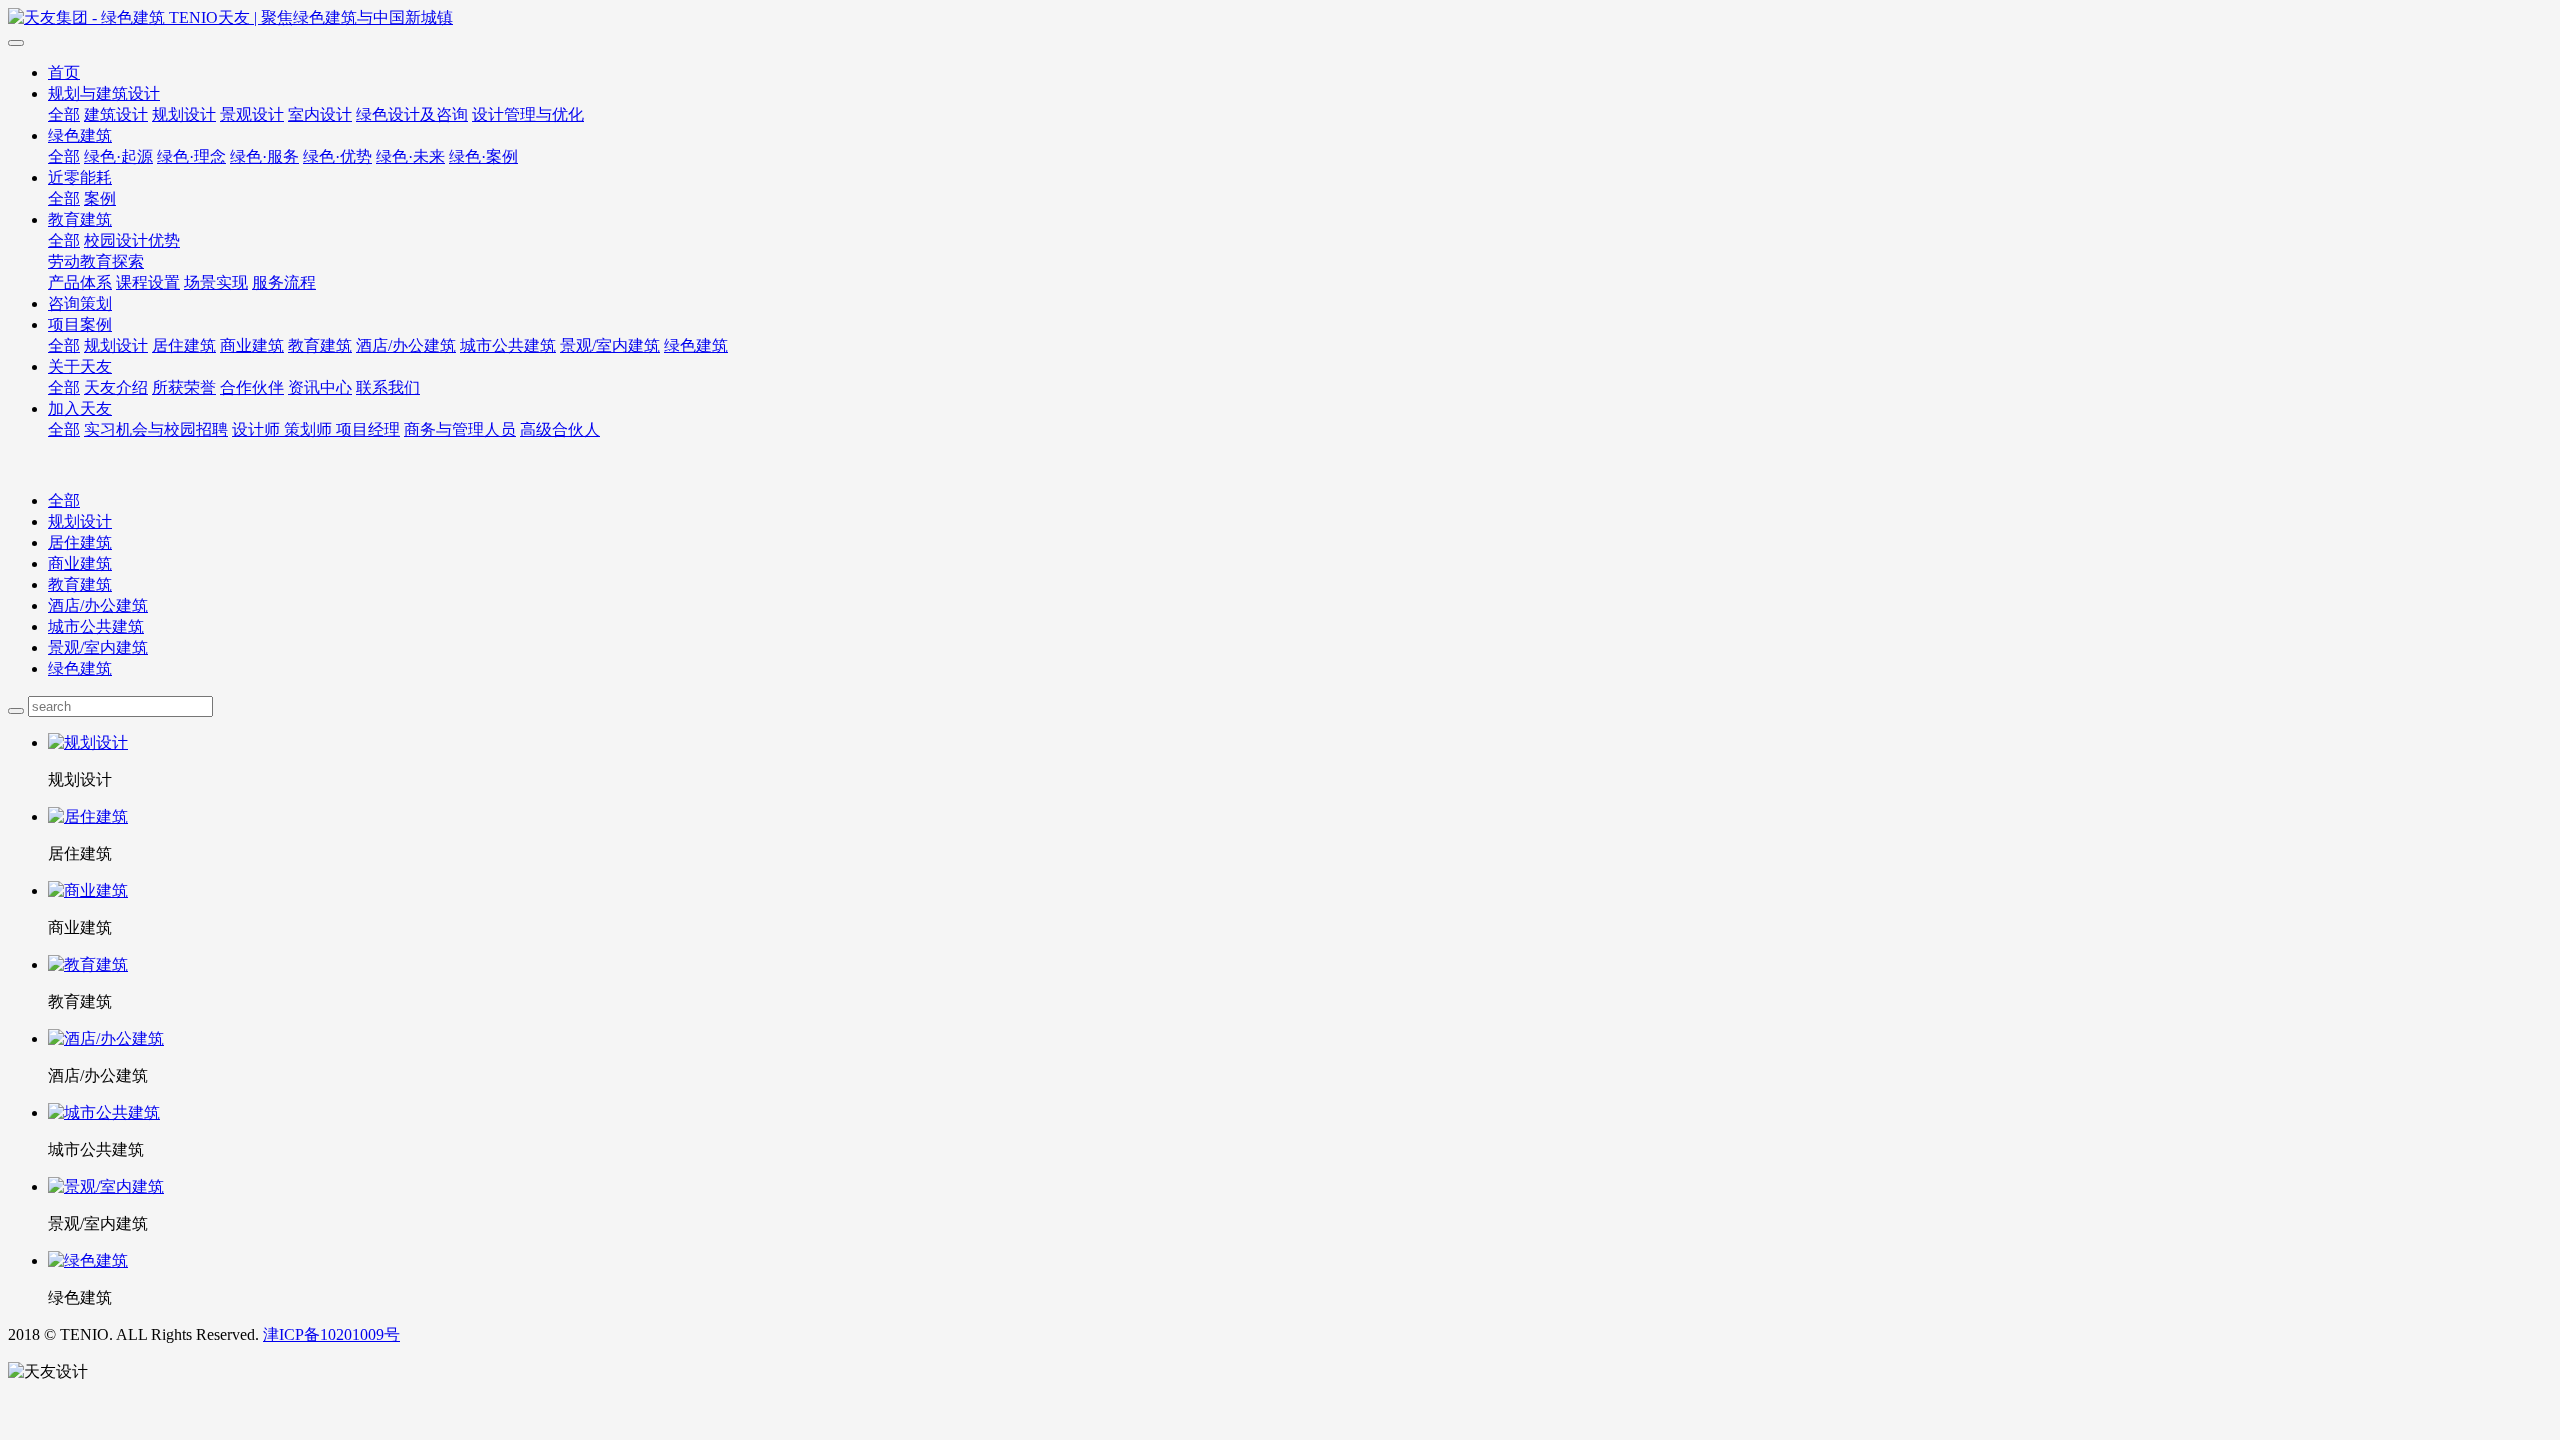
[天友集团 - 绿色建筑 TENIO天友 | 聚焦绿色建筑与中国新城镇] (1280, 18)
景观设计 (252, 114)
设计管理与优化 (528, 114)
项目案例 (80, 324)
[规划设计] (1300, 743)
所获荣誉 (184, 387)
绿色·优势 (337, 156)
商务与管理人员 (460, 429)
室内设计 (320, 114)
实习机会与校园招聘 (156, 429)
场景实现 (216, 282)
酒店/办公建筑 (406, 345)
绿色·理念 (191, 156)
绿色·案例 (483, 156)
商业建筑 (252, 345)
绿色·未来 (410, 156)
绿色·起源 (118, 156)
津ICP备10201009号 (331, 1334)
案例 (100, 198)
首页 (64, 72)
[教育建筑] (1300, 965)
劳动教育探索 (96, 261)
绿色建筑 (80, 135)
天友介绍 (116, 387)
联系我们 (388, 387)
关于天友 (80, 366)
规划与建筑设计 (104, 93)
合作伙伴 (252, 387)
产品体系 (80, 282)
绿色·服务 (264, 156)
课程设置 (148, 282)
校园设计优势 (132, 240)
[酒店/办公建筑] (1300, 1039)
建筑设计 (116, 114)
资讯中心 (320, 387)
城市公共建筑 (508, 345)
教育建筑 (80, 219)
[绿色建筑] (1300, 1261)
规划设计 (184, 114)
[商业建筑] (1300, 891)
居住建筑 (184, 345)
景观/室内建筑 (610, 345)
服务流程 (284, 282)
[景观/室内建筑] (1300, 1187)
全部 (64, 114)
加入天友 (80, 408)
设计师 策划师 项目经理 (316, 429)
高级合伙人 (560, 429)
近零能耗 (80, 177)
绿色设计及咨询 (412, 114)
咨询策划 (80, 303)
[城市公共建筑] (1300, 1113)
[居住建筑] (1300, 817)
